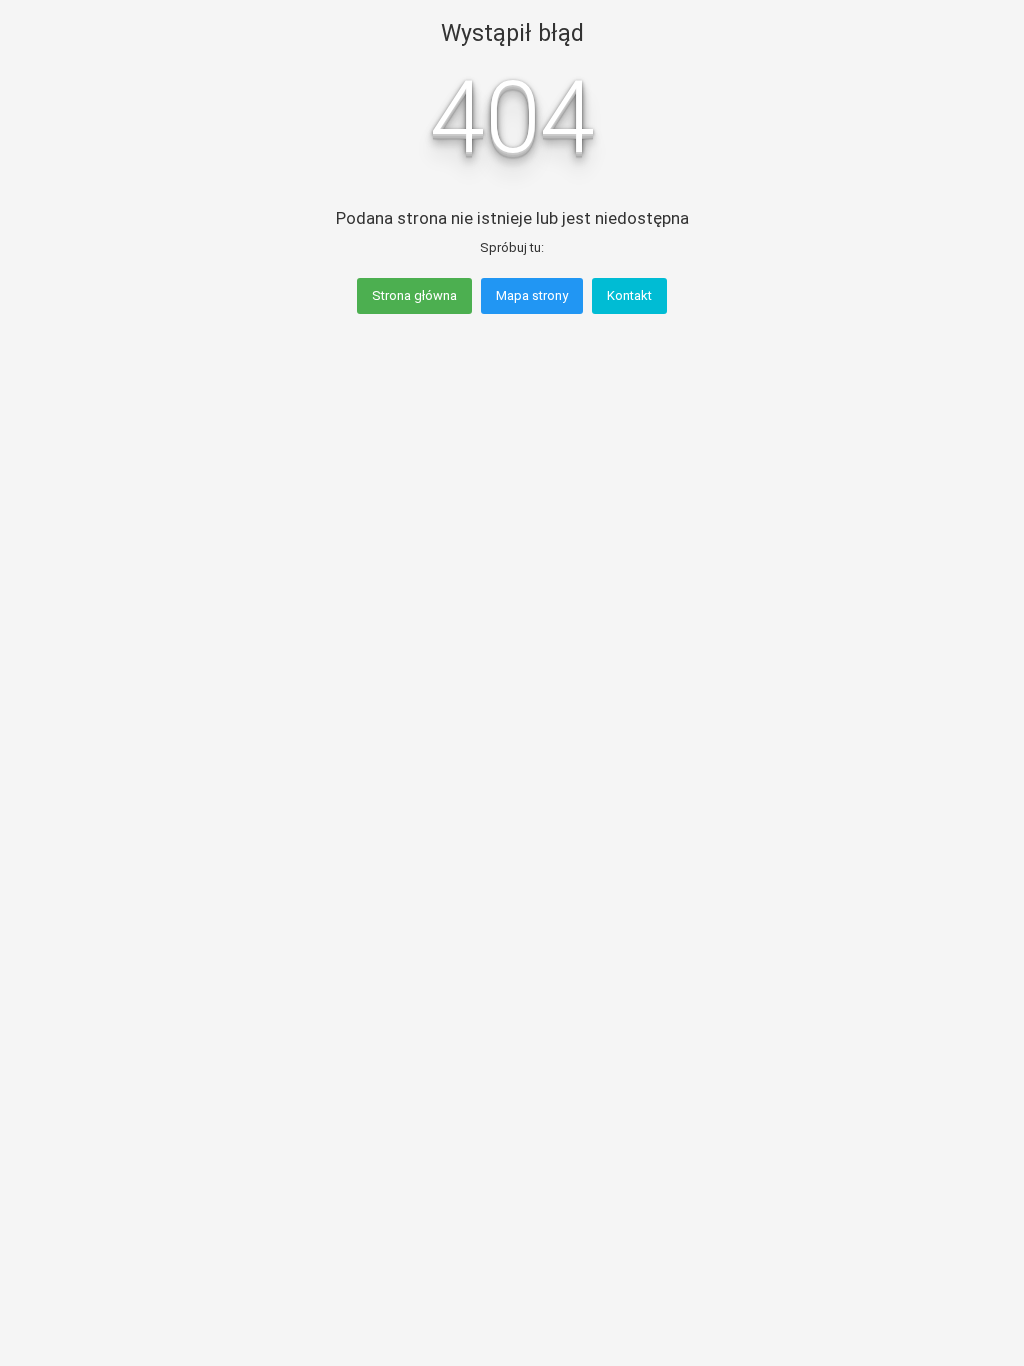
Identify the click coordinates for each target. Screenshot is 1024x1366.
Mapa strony (532, 295)
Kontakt (629, 295)
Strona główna (414, 295)
